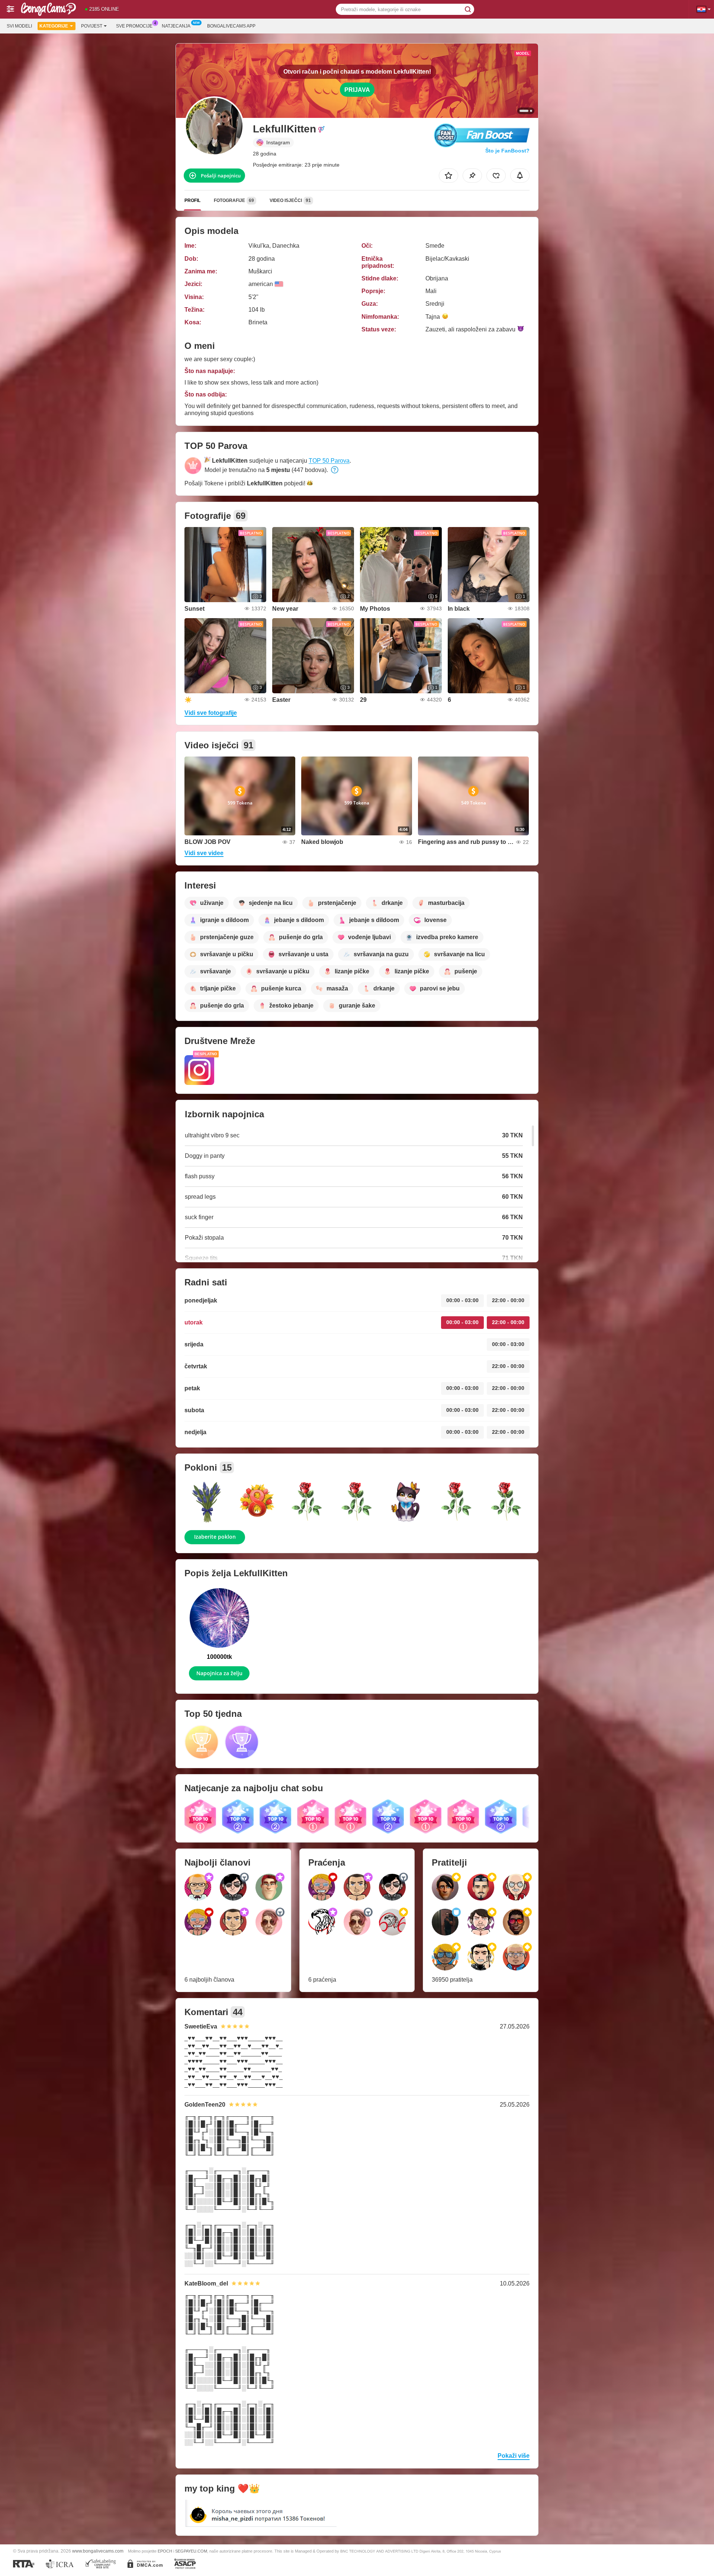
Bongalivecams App (231, 26)
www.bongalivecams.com (98, 2551)
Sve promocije (134, 26)
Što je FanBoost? (507, 151)
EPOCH (165, 2551)
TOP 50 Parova (329, 461)
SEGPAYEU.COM (191, 2551)
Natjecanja (176, 26)
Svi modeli (19, 26)
